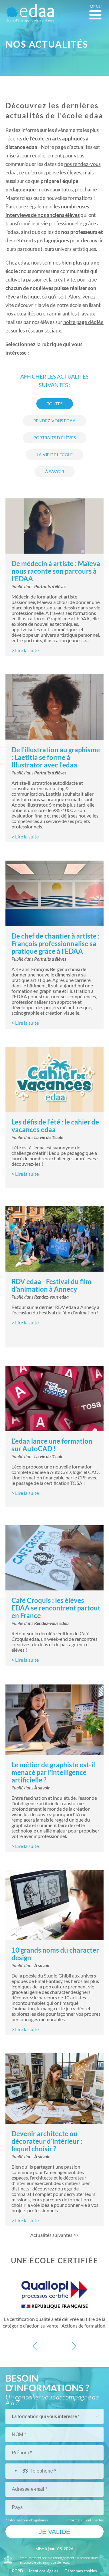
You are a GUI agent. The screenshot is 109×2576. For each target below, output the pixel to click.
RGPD (18, 2571)
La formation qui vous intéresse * (46, 2416)
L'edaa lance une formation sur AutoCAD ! (52, 1445)
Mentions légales (44, 2571)
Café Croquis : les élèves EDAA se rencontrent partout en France (56, 1608)
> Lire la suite (25, 650)
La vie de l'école (49, 1138)
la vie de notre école (59, 305)
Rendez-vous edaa (51, 1297)
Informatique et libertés (85, 2520)
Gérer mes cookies (81, 2571)
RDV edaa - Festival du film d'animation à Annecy (51, 1285)
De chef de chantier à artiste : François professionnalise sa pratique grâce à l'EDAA (56, 944)
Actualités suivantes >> (54, 2235)
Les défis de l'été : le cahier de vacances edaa (55, 1126)
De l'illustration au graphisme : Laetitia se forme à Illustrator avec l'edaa (56, 757)
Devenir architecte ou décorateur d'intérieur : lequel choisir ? (47, 2141)
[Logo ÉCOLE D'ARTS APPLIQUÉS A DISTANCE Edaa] (30, 13)
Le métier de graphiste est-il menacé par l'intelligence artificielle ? (53, 1772)
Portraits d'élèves (50, 587)
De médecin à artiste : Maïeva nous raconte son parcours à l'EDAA (56, 571)
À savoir (42, 1788)
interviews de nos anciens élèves (43, 215)
